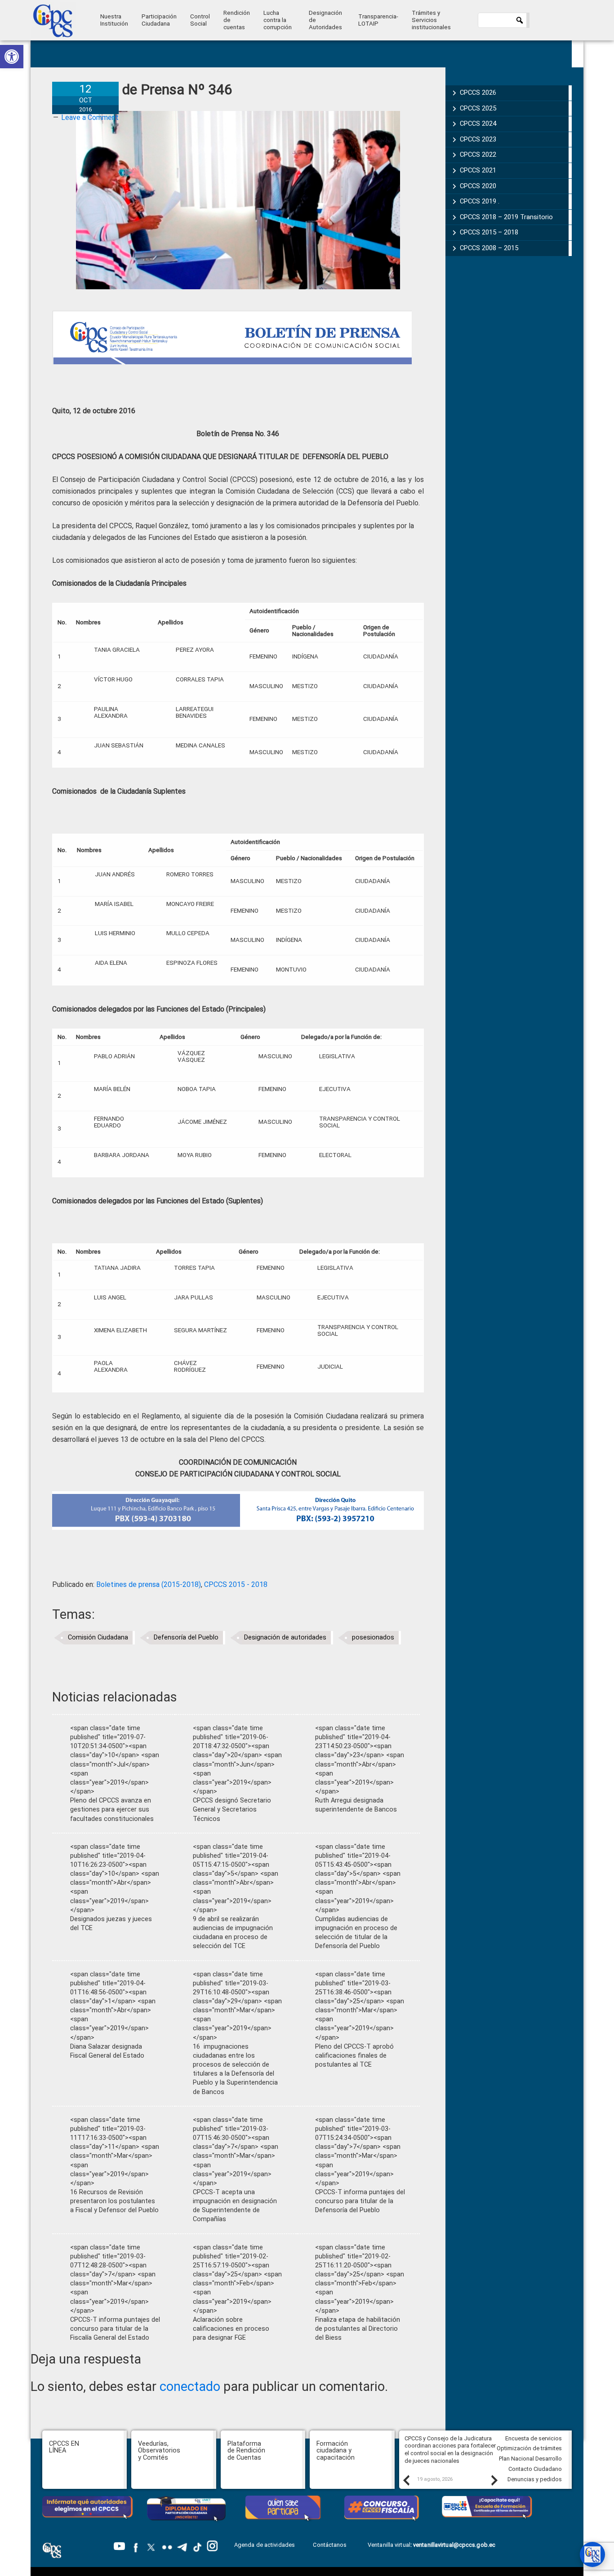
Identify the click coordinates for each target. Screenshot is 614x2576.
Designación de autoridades (285, 1637)
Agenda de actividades (265, 2545)
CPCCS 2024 (478, 124)
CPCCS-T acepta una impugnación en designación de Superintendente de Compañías (235, 2206)
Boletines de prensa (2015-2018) (149, 1584)
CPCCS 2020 (478, 186)
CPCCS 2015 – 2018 (489, 232)
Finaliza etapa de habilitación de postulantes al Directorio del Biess (358, 2329)
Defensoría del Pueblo (186, 1637)
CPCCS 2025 (478, 108)
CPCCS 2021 (478, 170)
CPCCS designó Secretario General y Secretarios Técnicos (232, 1809)
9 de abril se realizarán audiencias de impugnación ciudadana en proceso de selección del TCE (233, 1933)
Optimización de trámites (529, 2448)
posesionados (373, 1637)
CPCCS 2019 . (480, 201)
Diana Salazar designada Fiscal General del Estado (107, 2051)
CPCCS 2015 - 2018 (236, 1584)
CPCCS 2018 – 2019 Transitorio (506, 217)
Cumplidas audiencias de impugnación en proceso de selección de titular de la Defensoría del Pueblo (356, 1933)
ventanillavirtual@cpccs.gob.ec (454, 2545)
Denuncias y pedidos (535, 2479)
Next (494, 2480)
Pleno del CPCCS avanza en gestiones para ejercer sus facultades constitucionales (112, 1809)
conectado (190, 2386)
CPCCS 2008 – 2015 (489, 248)
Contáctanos (330, 2545)
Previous (406, 2480)
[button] (12, 57)
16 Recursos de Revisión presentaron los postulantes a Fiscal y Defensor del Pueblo (114, 2201)
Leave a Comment (90, 117)
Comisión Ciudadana (98, 1637)
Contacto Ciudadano (535, 2469)
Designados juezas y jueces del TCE (111, 1924)
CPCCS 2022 (478, 155)
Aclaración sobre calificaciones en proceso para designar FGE (231, 2329)
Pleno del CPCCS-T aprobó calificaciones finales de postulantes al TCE (354, 2056)
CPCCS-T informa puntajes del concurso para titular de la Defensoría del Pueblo (360, 2201)
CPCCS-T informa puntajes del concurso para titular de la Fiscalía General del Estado (115, 2329)
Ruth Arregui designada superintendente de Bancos (356, 1805)
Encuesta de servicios (534, 2438)
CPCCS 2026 (478, 93)
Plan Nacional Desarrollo (530, 2459)
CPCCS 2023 (478, 139)
